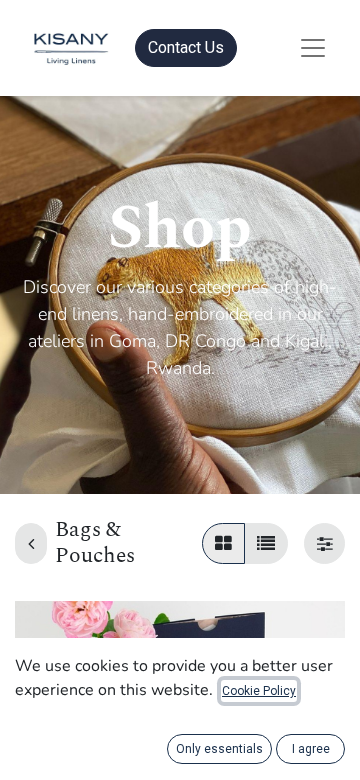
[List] (266, 543)
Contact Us (186, 47)
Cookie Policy (259, 691)
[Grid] (223, 543)
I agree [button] (311, 749)
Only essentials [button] (219, 749)
